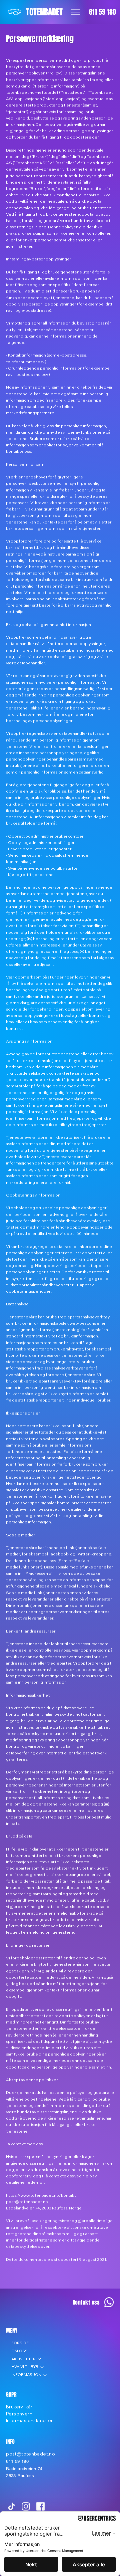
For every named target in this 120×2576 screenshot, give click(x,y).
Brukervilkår (19, 2407)
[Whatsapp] (109, 2302)
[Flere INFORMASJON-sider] (45, 2375)
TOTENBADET (44, 12)
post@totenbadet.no (27, 2202)
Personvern (19, 2414)
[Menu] (75, 12)
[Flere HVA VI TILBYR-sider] (42, 2367)
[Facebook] (40, 2506)
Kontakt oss (86, 2302)
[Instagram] (26, 2506)
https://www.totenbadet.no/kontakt (41, 2195)
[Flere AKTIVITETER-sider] (39, 2359)
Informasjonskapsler (29, 2420)
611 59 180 (102, 12)
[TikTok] (11, 2506)
